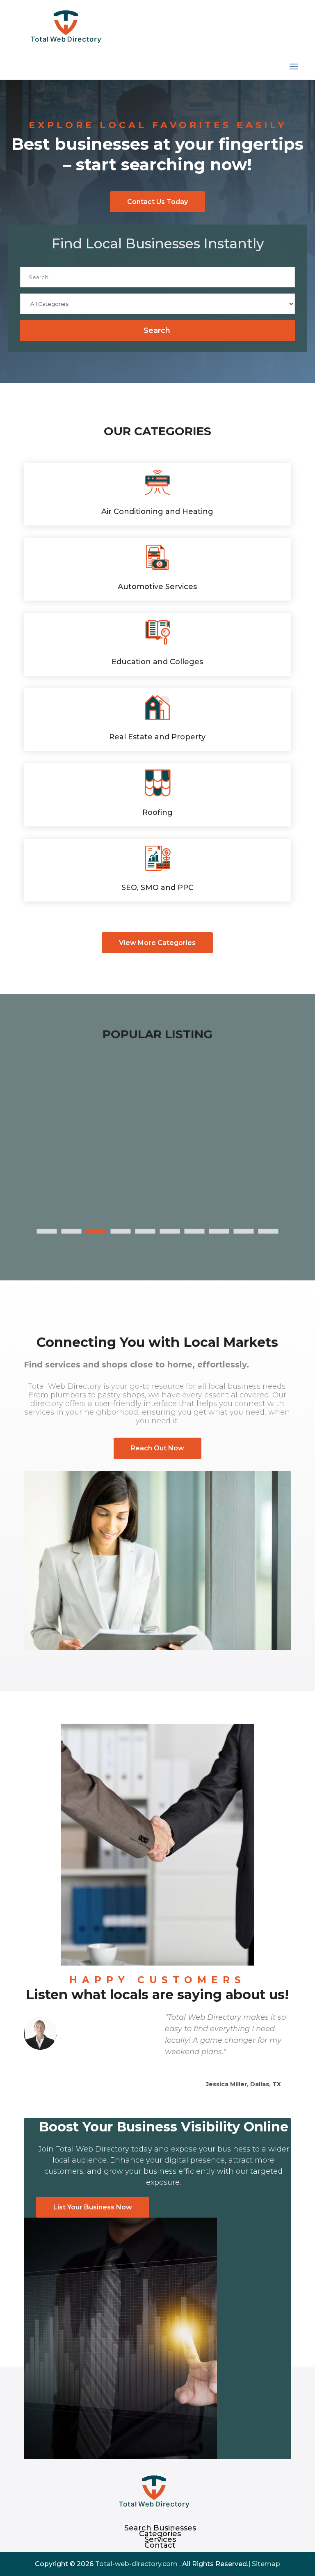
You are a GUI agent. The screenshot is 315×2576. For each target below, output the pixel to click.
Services (160, 2539)
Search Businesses (160, 2528)
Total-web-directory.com (136, 2564)
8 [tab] (219, 1231)
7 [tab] (195, 1231)
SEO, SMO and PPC (157, 888)
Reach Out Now (157, 1448)
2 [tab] (72, 1231)
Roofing (157, 812)
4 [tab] (121, 1231)
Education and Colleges (157, 662)
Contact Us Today (157, 202)
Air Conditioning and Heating (157, 512)
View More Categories (157, 943)
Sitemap (266, 2564)
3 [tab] (96, 1231)
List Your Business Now (93, 2207)
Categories (160, 2534)
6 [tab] (170, 1231)
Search (157, 330)
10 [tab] (268, 1231)
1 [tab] (47, 1231)
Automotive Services (157, 587)
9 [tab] (244, 1231)
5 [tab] (145, 1231)
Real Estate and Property (157, 737)
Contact (160, 2545)
